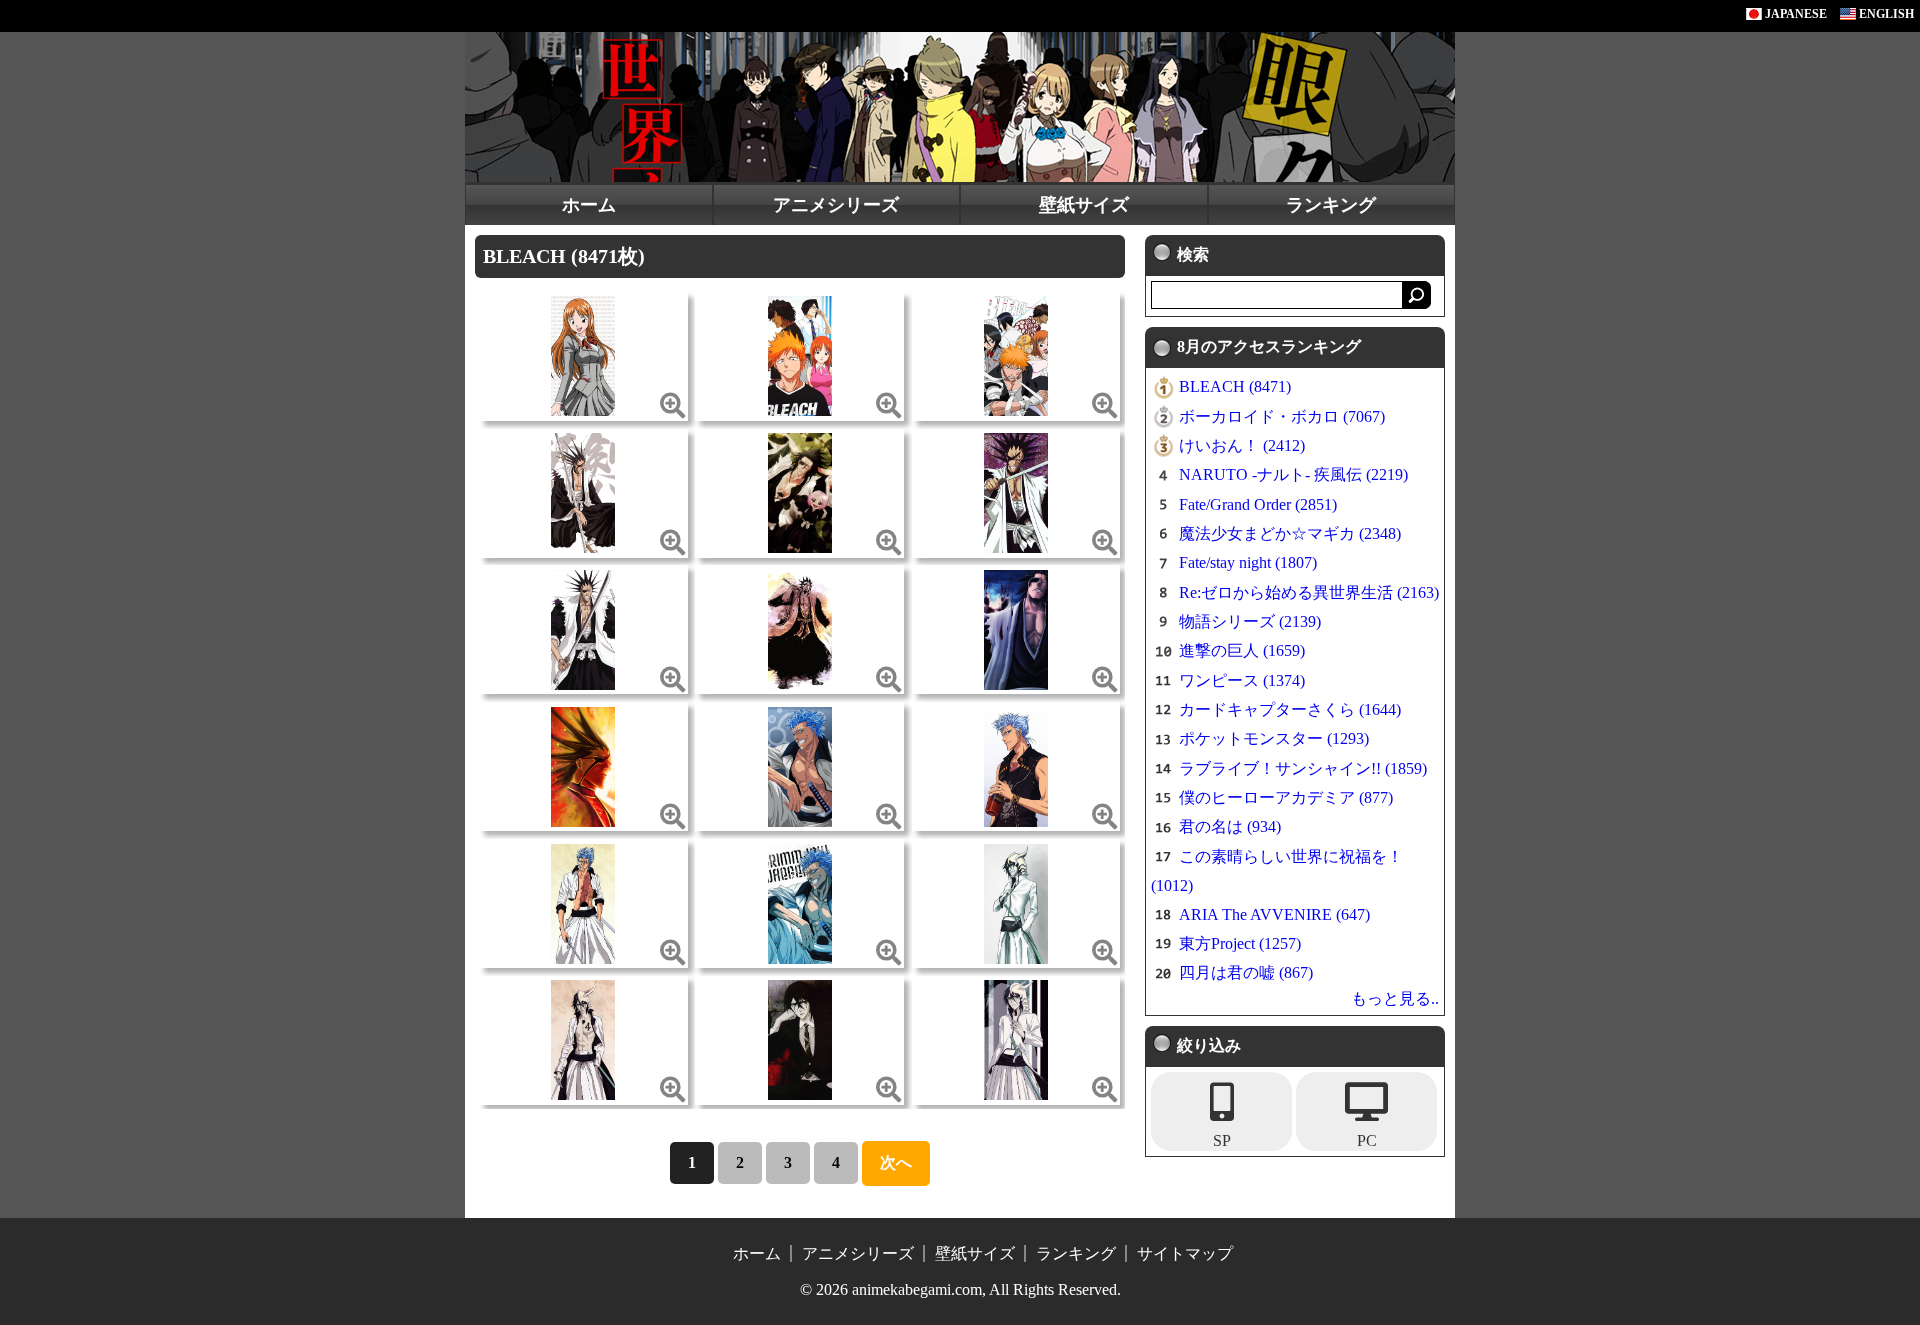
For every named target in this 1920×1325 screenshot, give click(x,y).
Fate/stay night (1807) (1248, 562)
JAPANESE (1794, 14)
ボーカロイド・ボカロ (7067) (1282, 416)
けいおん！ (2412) (1242, 445)
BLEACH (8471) (1235, 386)
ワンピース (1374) (1242, 680)
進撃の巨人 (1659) (1242, 650)
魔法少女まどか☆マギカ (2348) (1290, 533)
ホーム (589, 205)
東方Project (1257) (1240, 943)
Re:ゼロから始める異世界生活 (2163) (1309, 592)
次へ (896, 1162)
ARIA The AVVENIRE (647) (1274, 914)
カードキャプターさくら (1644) (1290, 709)
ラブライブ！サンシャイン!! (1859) (1303, 768)
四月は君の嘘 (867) (1246, 972)
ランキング (1331, 205)
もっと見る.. (1395, 998)
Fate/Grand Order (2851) (1258, 504)
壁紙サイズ (1084, 205)
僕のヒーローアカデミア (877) (1286, 797)
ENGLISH (1885, 14)
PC (1367, 1140)
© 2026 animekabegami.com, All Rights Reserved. (960, 1289)
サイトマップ (1185, 1253)
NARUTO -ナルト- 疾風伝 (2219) (1293, 474)
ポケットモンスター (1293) (1274, 738)
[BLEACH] (583, 354)
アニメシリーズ (836, 205)
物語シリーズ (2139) (1250, 621)
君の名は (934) (1230, 826)
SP (1222, 1140)
